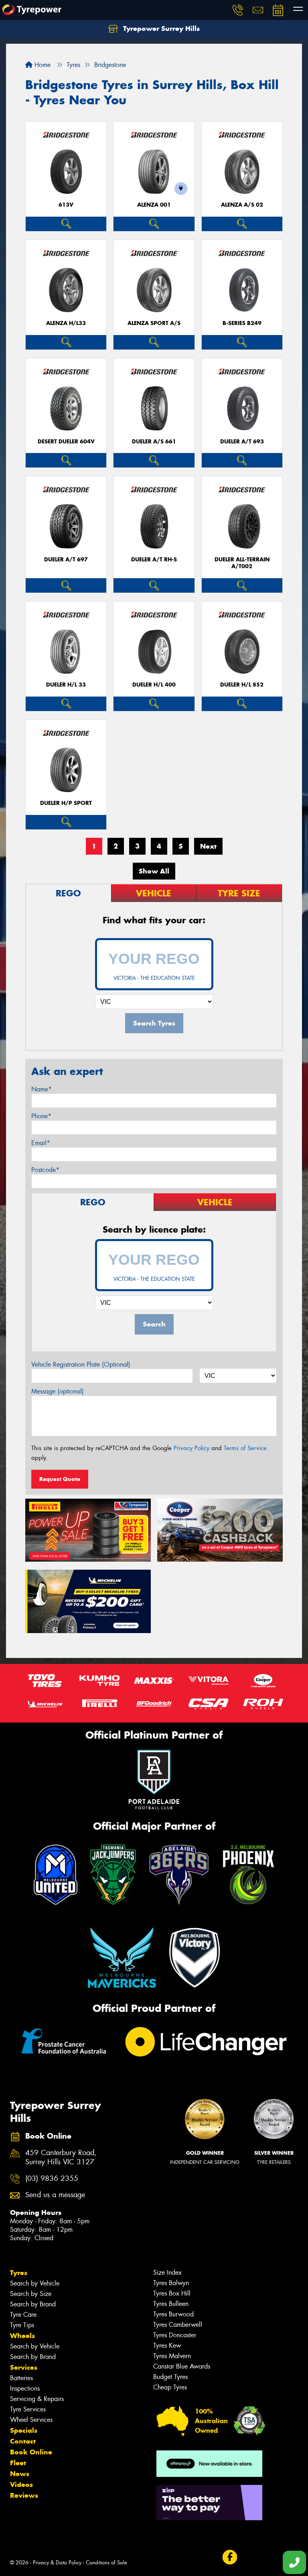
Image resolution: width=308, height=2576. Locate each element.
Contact (23, 2441)
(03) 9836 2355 (52, 2179)
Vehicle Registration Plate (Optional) (81, 1364)
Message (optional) (58, 1391)
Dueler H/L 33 (66, 685)
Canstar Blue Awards (182, 2366)
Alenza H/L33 (66, 323)
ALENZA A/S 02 (242, 205)
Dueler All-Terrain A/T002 (242, 563)
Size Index (167, 2272)
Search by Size (31, 2294)
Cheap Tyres (170, 2387)
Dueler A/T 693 (242, 442)
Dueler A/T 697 (66, 560)
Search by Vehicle (35, 2283)
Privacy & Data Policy (57, 2563)
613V (66, 205)
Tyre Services (28, 2409)
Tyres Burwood (173, 2314)
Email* (41, 1143)
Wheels (22, 2336)
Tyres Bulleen (171, 2304)
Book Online (31, 2452)
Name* (42, 1089)
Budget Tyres (170, 2377)
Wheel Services (31, 2420)
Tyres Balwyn (171, 2283)
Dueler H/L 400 (154, 685)
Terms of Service (245, 1448)
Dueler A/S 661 (154, 442)
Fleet (18, 2463)
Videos (21, 2485)
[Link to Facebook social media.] (230, 2557)
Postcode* (45, 1170)
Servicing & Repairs (37, 2399)
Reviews (24, 2495)
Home (42, 65)
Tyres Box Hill (172, 2293)
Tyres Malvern (172, 2356)
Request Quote (60, 1479)
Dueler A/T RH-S (154, 560)
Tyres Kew (167, 2345)
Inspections (25, 2388)
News (20, 2474)
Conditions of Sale (106, 2563)
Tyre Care (23, 2315)
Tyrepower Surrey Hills (160, 28)
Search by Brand (33, 2304)
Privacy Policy (191, 1448)
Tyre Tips (22, 2325)
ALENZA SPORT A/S (154, 323)
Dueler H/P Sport (66, 803)
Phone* (41, 1116)
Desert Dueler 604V (66, 442)
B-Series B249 (242, 323)
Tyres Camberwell (178, 2325)
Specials (24, 2430)
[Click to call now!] (238, 10)
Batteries (21, 2378)
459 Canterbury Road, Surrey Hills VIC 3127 (61, 2158)
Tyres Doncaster (175, 2335)
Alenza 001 (154, 205)
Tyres (19, 2273)
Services (24, 2367)
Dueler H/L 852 (242, 685)
